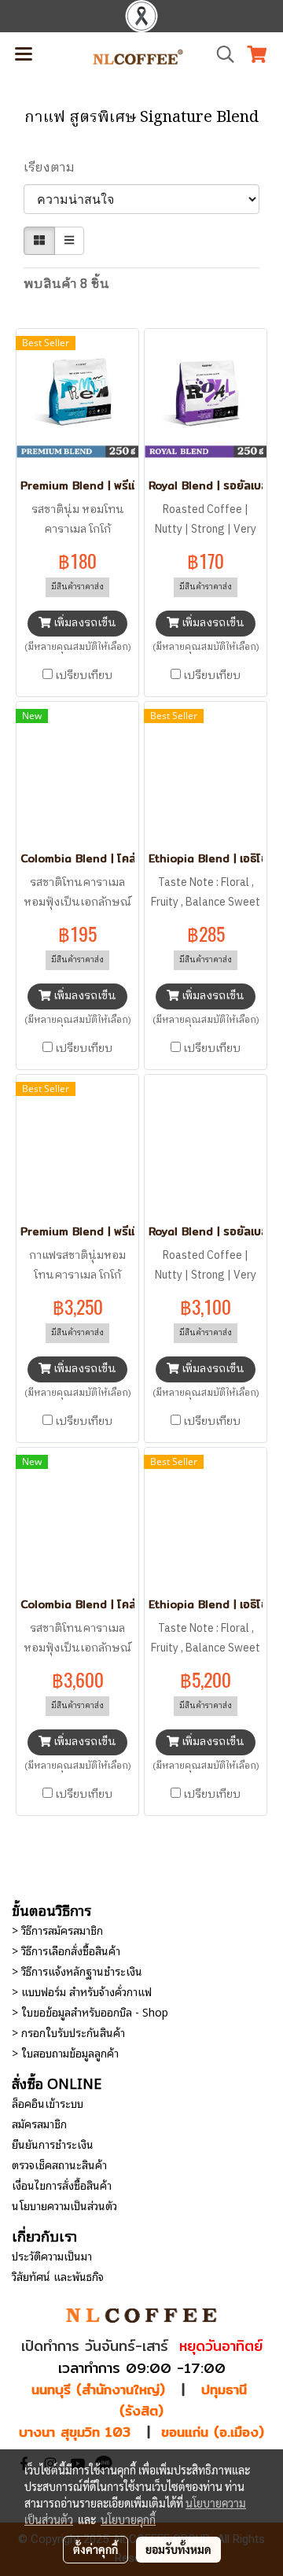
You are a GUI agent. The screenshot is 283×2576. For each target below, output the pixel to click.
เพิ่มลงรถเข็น (84, 623)
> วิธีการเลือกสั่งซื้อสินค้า (66, 1950)
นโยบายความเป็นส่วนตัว (64, 2205)
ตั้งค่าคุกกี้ (96, 2549)
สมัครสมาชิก (39, 2123)
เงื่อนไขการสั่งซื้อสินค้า (62, 2185)
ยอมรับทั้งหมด (178, 2549)
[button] (220, 55)
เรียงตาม (54, 168)
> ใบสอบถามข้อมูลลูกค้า (65, 2052)
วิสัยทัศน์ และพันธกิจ (58, 2276)
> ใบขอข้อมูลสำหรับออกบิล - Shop (90, 2011)
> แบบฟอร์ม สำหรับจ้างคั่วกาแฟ (82, 1991)
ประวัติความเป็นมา (52, 2255)
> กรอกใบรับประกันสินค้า (68, 2032)
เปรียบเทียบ (84, 676)
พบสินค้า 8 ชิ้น (66, 285)
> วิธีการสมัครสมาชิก (57, 1930)
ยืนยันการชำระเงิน (53, 2144)
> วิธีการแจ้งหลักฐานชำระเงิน (77, 1971)
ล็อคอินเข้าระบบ (48, 2103)
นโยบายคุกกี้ (128, 2519)
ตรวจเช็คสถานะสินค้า (59, 2164)
